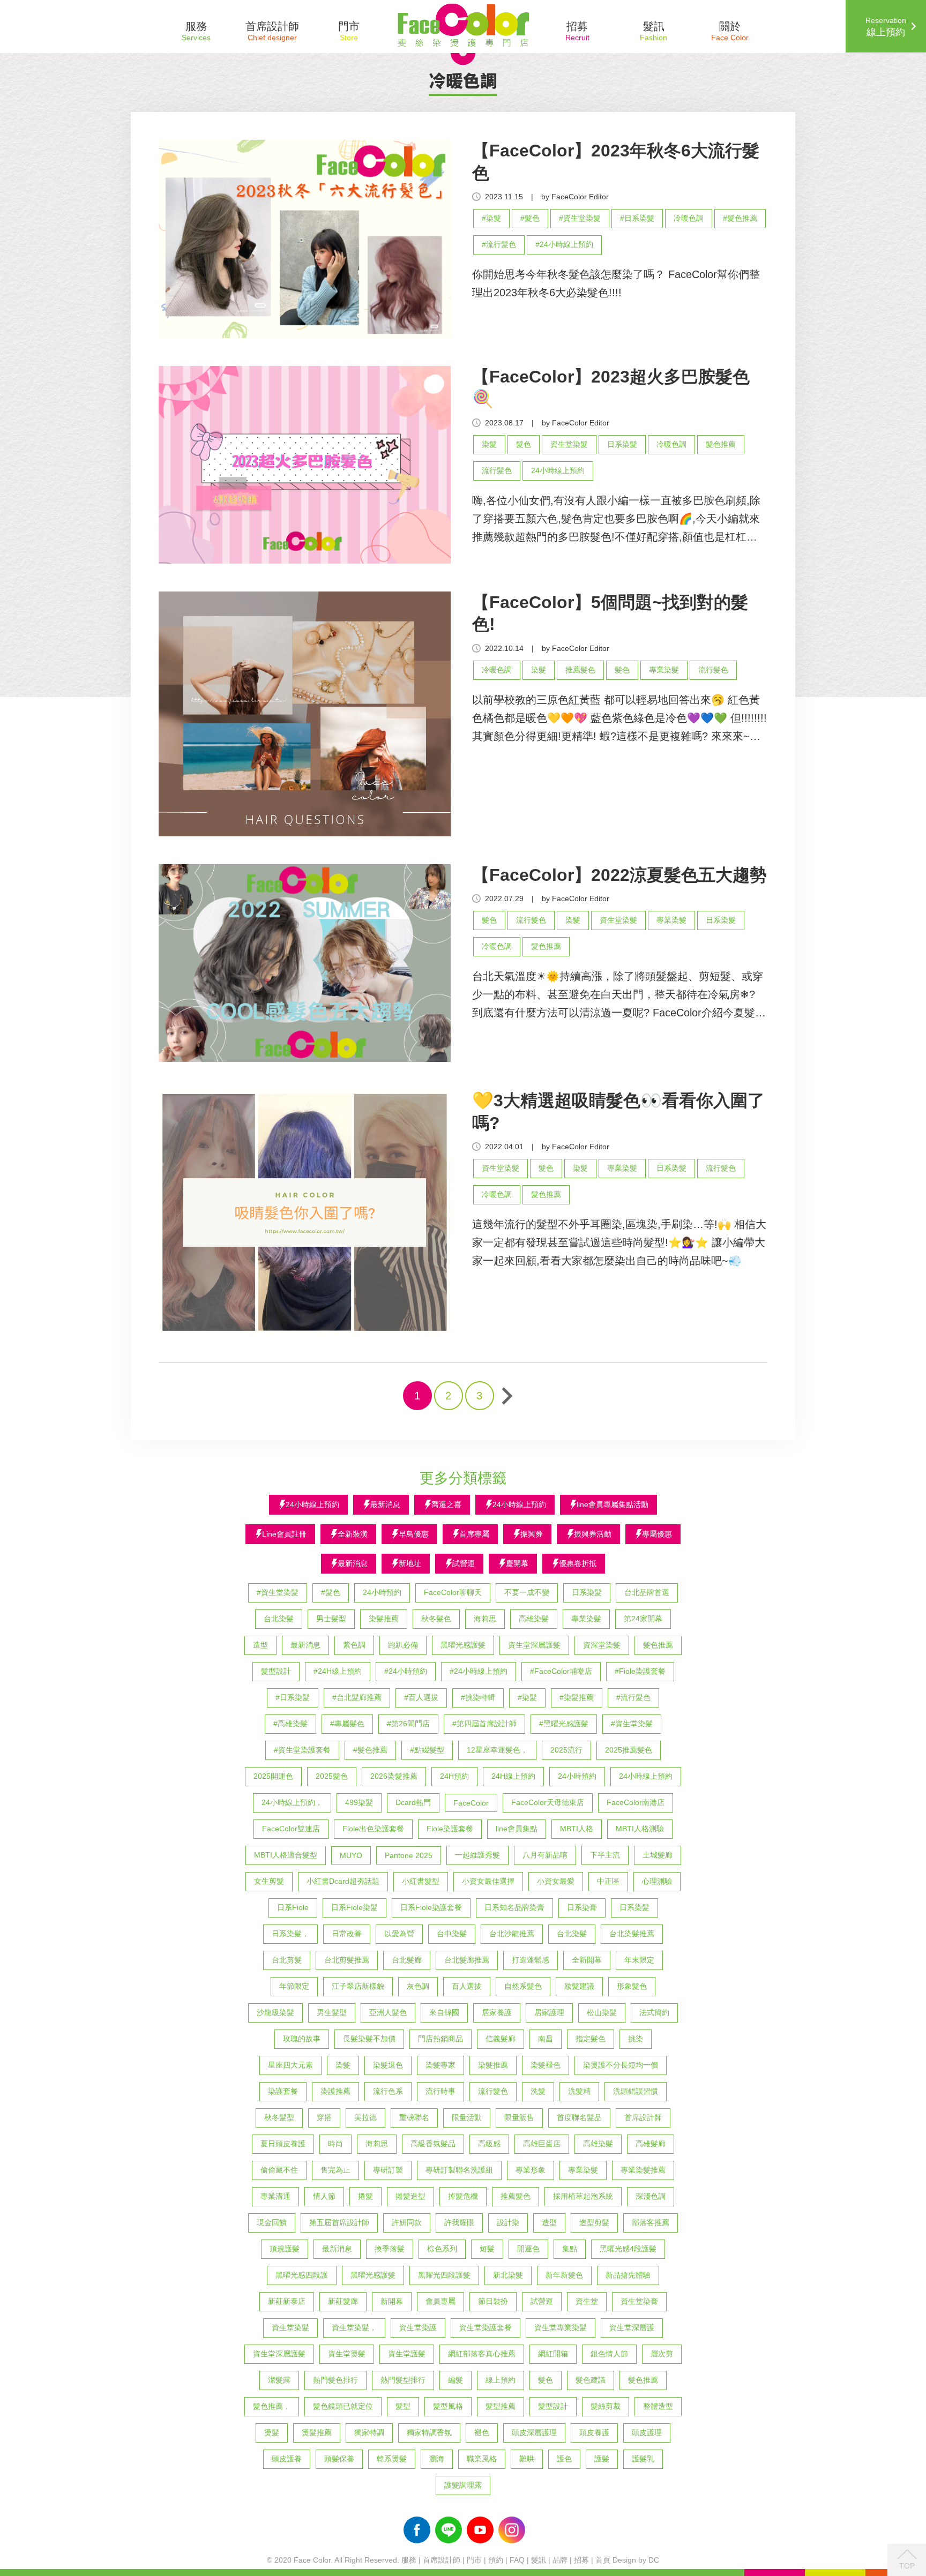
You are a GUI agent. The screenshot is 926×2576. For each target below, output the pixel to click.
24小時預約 (382, 1592)
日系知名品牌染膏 (514, 1907)
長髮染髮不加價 (369, 2039)
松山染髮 (602, 2012)
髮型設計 (276, 1671)
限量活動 (467, 2117)
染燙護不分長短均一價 (621, 2065)
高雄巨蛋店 (542, 2144)
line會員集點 (517, 1829)
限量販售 (519, 2117)
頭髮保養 (339, 2459)
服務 (409, 2560)
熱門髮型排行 (403, 2380)
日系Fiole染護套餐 (431, 1907)
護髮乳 (643, 2459)
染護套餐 (283, 2091)
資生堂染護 (418, 2327)
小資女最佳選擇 (488, 1881)
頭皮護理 (647, 2432)
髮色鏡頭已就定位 (343, 2406)
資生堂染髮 (569, 444)
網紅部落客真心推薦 (482, 2354)
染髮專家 (440, 2065)
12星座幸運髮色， (497, 1750)
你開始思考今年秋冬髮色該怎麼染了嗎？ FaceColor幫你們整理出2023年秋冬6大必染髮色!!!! (616, 283)
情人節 (324, 2196)
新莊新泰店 (287, 2301)
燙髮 (272, 2432)
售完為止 (335, 2170)
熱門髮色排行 (335, 2380)
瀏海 (437, 2459)
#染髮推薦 (577, 1697)
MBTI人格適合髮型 (286, 1855)
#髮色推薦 (740, 218)
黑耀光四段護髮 (444, 2275)
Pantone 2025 (409, 1855)
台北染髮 (279, 1619)
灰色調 (418, 1986)
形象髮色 (632, 1986)
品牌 (560, 2560)
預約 (496, 2560)
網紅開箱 (553, 2354)
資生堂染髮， (354, 2327)
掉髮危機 (463, 2196)
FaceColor (471, 1803)
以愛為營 (399, 1934)
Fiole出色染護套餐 (373, 1829)
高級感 (489, 2144)
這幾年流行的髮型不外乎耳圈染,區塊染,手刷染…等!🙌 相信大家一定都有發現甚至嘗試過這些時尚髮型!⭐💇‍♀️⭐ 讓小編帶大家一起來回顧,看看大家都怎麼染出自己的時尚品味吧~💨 (619, 1242)
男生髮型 (332, 2012)
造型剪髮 (594, 2222)
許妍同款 (407, 2222)
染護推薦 (335, 2091)
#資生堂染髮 (580, 218)
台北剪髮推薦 (347, 1960)
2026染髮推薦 (394, 1776)
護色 (564, 2459)
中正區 (608, 1881)
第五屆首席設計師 (339, 2222)
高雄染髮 (534, 1619)
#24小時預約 (406, 1671)
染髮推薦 (384, 1619)
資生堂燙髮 (347, 2354)
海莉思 (485, 1619)
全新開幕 (587, 1960)
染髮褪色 (546, 2065)
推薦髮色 (580, 670)
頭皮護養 (287, 2459)
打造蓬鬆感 (531, 1960)
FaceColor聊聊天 (453, 1592)
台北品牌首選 (647, 1592)
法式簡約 (654, 2012)
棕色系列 (442, 2249)
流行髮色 (497, 470)
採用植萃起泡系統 (583, 2196)
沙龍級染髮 (275, 2012)
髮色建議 (591, 2380)
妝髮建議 (579, 1986)
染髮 (489, 444)
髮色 (524, 444)
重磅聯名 (414, 2117)
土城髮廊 (658, 1855)
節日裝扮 (493, 2301)
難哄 (527, 2459)
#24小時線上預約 (564, 244)
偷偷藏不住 (279, 2170)
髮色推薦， (272, 2406)
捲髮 (365, 2196)
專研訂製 (388, 2170)
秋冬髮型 (279, 2117)
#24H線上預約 (338, 1671)
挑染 (636, 2039)
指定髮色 (591, 2039)
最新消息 (305, 1645)
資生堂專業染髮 (561, 2327)
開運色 (528, 2249)
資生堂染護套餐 (486, 2327)
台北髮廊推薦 (467, 1960)
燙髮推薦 (317, 2432)
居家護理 (549, 2012)
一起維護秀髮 (477, 1855)
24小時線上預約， (292, 1802)
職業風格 (482, 2459)
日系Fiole (293, 1907)
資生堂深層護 (632, 2327)
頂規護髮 (285, 2249)
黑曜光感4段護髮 (628, 2249)
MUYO (351, 1855)
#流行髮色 (499, 244)
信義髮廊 (501, 2039)
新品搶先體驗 (628, 2275)
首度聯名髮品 (579, 2117)
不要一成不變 (527, 1592)
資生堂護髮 (407, 2354)
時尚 (335, 2144)
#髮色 (530, 218)
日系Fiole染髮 (354, 1907)
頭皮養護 (594, 2432)
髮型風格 (448, 2406)
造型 (260, 1645)
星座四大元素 (290, 2065)
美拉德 (365, 2117)
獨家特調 (369, 2432)
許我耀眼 (459, 2222)
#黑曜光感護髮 (564, 1724)
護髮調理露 (463, 2485)
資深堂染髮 (602, 1645)
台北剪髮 (287, 1960)
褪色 (482, 2432)
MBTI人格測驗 (640, 1829)
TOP (907, 2566)
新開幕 (392, 2301)
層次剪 (662, 2354)
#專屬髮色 (347, 1724)
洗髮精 (579, 2091)
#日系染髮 (637, 218)
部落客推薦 (651, 2222)
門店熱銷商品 (440, 2039)
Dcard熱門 (413, 1802)
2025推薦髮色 (629, 1750)
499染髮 (359, 1802)
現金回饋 (272, 2222)
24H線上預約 (513, 1776)
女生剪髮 (269, 1881)
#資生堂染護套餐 (302, 1750)
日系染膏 (582, 1907)
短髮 (487, 2249)
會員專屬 (440, 2301)
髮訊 (539, 2560)
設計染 (508, 2222)
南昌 (546, 2039)
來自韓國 (444, 2012)
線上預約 (501, 2380)
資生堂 (587, 2301)
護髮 (602, 2459)
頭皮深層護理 (534, 2432)
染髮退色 (388, 2065)
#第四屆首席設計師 (484, 1724)
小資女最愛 (556, 1881)
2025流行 (566, 1750)
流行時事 (440, 2091)
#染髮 (491, 218)
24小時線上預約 (558, 470)
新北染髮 (508, 2275)
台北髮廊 (407, 1960)
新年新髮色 (564, 2275)
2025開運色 (273, 1776)
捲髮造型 (410, 2196)
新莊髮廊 (343, 2301)
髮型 (403, 2406)
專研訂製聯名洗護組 (459, 2170)
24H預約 (454, 1776)
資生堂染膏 (639, 2301)
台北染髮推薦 (632, 1934)
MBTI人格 (577, 1829)
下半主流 (605, 1855)
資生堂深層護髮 (534, 1645)
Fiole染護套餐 (450, 1829)
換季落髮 (390, 2249)
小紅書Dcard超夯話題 (343, 1881)
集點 (570, 2249)
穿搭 (324, 2117)
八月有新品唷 (545, 1855)
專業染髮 (664, 670)
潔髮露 (279, 2380)
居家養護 (497, 2012)
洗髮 (538, 2091)
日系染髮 (622, 444)
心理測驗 (657, 1881)
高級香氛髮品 (433, 2144)
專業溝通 (275, 2196)
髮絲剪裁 (606, 2406)
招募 (581, 2560)
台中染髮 (452, 1934)
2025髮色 (332, 1776)
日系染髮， (290, 1934)
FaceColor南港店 (636, 1802)
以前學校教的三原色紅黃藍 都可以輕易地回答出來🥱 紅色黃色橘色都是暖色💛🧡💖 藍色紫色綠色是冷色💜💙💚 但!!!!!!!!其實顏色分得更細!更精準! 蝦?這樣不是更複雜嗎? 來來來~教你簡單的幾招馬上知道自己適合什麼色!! (619, 720)
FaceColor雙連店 (291, 1829)
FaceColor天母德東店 (548, 1802)
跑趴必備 (403, 1645)
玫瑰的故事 (302, 2039)
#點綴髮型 (427, 1750)
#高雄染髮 (290, 1724)
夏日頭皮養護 (283, 2144)
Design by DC (636, 2560)
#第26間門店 (408, 1724)
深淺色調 (651, 2196)
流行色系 (388, 2091)
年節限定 (294, 1986)
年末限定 (639, 1960)
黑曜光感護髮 (463, 1645)
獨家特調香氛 (429, 2432)
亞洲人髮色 (388, 2012)
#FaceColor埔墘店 (561, 1671)
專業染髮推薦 (643, 2170)
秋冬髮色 (436, 1619)
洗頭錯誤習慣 (636, 2091)
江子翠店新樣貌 (358, 1986)
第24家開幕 (643, 1619)
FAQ (517, 2560)
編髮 (455, 2380)
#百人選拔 (421, 1697)
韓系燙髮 (392, 2459)
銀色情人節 (609, 2354)
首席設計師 (643, 2117)
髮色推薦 (721, 444)
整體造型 (658, 2406)
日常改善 (347, 1934)
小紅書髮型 (421, 1881)
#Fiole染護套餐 (640, 1671)
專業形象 (531, 2170)
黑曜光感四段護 (302, 2275)
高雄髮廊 (651, 2144)
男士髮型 (331, 1619)
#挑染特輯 (478, 1697)
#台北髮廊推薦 (357, 1697)
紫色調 (354, 1645)
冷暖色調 (689, 218)
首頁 (603, 2560)
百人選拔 (467, 1986)
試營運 (542, 2301)
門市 (474, 2560)
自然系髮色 (523, 1986)
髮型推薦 (501, 2406)
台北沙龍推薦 (512, 1934)
